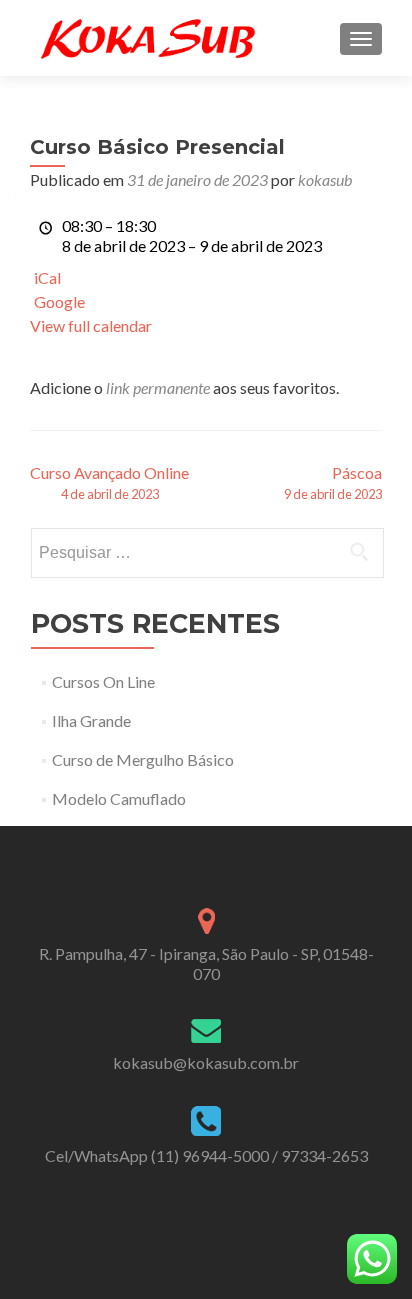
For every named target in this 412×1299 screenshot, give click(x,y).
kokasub (325, 179)
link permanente (158, 387)
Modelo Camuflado (119, 798)
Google (59, 301)
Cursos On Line (103, 681)
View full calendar (91, 325)
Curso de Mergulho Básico (143, 759)
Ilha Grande (91, 720)
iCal (47, 277)
